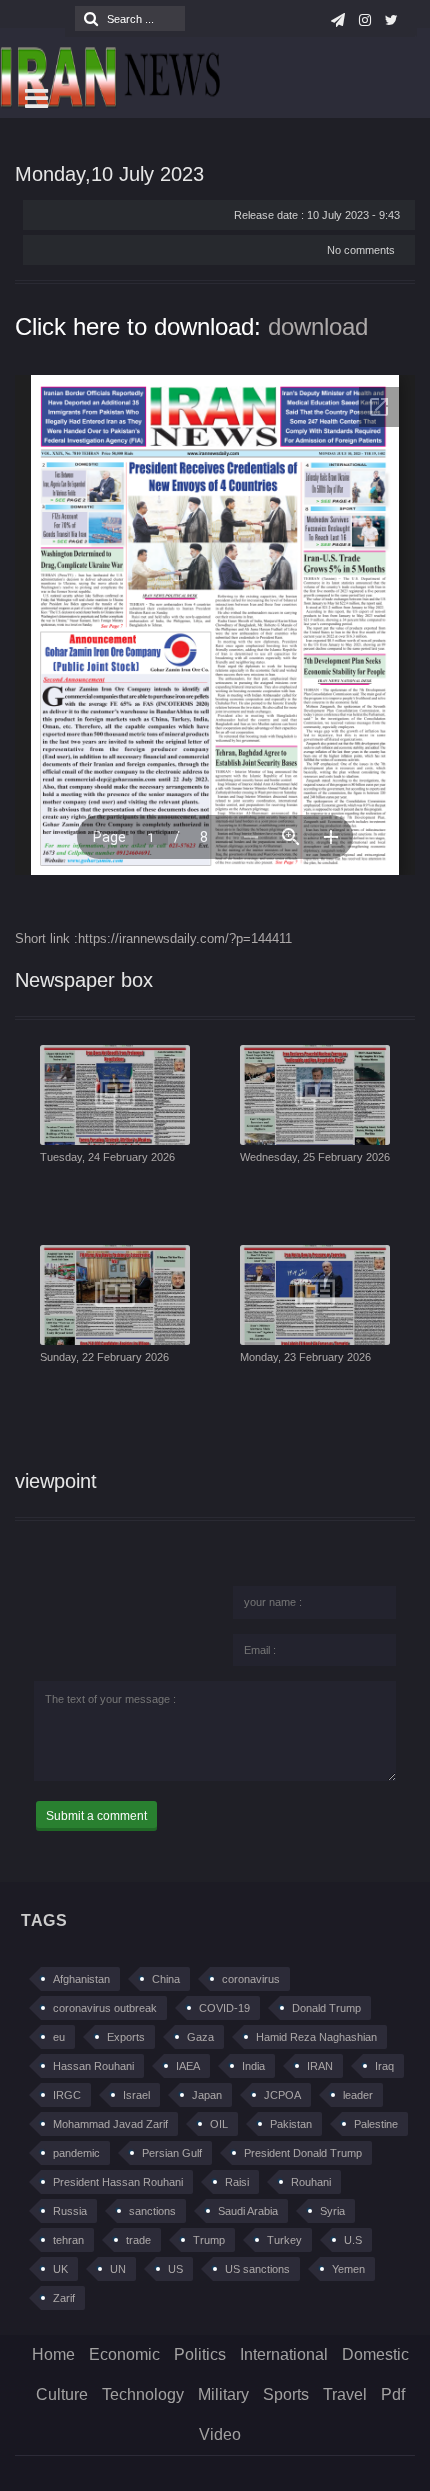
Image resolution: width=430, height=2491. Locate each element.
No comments (361, 250)
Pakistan (291, 2124)
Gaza (200, 2037)
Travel (345, 2394)
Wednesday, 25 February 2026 (315, 1157)
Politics (200, 2354)
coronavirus (251, 1979)
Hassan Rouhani (93, 2066)
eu (59, 2037)
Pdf (393, 2394)
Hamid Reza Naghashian (316, 2037)
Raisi (237, 2182)
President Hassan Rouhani (118, 2182)
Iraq (384, 2066)
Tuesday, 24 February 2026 (107, 1157)
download (318, 326)
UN (118, 2269)
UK (60, 2269)
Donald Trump (326, 2008)
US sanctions (257, 2269)
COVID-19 (224, 2008)
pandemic (76, 2153)
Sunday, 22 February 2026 (104, 1357)
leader (358, 2095)
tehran (68, 2240)
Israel (136, 2095)
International (284, 2354)
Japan (207, 2095)
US (175, 2269)
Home (53, 2354)
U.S (353, 2240)
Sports (286, 2394)
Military (223, 2394)
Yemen (348, 2269)
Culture (62, 2394)
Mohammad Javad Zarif (110, 2124)
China (166, 1979)
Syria (332, 2211)
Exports (126, 2037)
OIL (219, 2124)
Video (220, 2434)
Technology (143, 2394)
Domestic (375, 2354)
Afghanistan (81, 1979)
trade (138, 2240)
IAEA (188, 2066)
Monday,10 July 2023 (109, 174)
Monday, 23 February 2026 (305, 1357)
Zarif (64, 2298)
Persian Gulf (172, 2153)
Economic (124, 2354)
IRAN (320, 2066)
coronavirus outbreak (105, 2008)
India (253, 2066)
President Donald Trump (303, 2153)
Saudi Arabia (248, 2211)
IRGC (67, 2095)
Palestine (376, 2124)
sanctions (152, 2211)
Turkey (284, 2240)
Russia (70, 2211)
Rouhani (311, 2182)
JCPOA (282, 2095)
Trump (209, 2240)
